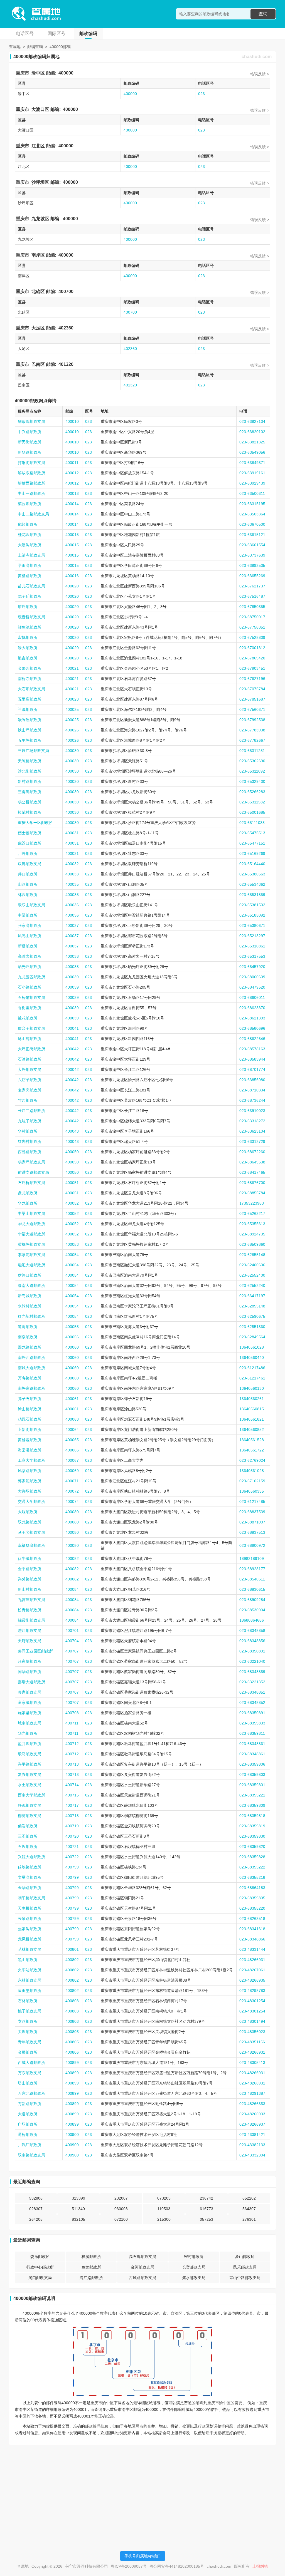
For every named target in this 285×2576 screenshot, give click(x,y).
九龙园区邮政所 (31, 977)
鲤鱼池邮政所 (30, 627)
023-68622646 (252, 1039)
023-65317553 (252, 956)
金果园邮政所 (30, 668)
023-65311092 (252, 771)
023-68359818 (252, 1816)
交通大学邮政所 (31, 1502)
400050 (72, 1152)
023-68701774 (252, 1069)
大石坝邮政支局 (31, 689)
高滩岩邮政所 (30, 956)
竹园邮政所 (28, 1100)
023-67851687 (252, 699)
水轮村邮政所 (30, 1306)
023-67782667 (252, 740)
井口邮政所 (28, 874)
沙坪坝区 (40, 182)
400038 (72, 956)
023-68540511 (252, 1579)
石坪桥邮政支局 (31, 1183)
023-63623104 (252, 1131)
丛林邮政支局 (30, 1949)
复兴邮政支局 (30, 1775)
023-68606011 (252, 997)
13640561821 (252, 1419)
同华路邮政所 (30, 1672)
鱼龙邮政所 (91, 2267)
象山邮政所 (245, 2257)
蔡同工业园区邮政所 (35, 1651)
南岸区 (38, 255)
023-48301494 (252, 2021)
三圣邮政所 (28, 1836)
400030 (72, 751)
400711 (72, 1723)
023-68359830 (252, 1836)
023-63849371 (252, 463)
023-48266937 (252, 2124)
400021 (72, 668)
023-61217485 (252, 1502)
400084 (72, 1589)
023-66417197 (252, 1296)
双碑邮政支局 (30, 864)
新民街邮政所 (30, 442)
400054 (72, 1255)
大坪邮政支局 (30, 1069)
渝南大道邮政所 (31, 1285)
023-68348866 (252, 1939)
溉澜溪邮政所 (30, 720)
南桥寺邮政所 (30, 679)
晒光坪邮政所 (30, 967)
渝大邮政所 (28, 648)
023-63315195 (252, 504)
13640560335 (252, 1491)
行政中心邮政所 (40, 2267)
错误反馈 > (260, 74)
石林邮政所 (28, 2001)
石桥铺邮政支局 (31, 997)
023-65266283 (252, 792)
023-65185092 (252, 915)
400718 (72, 1816)
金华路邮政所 (30, 1888)
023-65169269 (252, 853)
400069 (72, 1471)
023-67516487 (252, 596)
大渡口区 (40, 109)
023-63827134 (252, 421)
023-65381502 (252, 905)
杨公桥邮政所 (30, 802)
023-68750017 (252, 617)
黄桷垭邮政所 (30, 1440)
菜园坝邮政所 (30, 504)
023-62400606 (252, 1265)
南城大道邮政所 (31, 1368)
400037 (72, 925)
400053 (72, 1244)
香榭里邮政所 (30, 1008)
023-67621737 (252, 586)
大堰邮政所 (28, 1512)
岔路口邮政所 (30, 1275)
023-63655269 (252, 576)
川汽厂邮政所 (30, 2145)
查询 (263, 14)
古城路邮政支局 (142, 2278)
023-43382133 (252, 2145)
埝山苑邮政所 (30, 1039)
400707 (72, 1651)
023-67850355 (252, 607)
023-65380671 (252, 925)
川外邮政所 (28, 853)
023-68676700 (252, 1183)
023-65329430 (252, 781)
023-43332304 (252, 2155)
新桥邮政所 (28, 946)
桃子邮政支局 (30, 2011)
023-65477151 (252, 843)
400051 (72, 1183)
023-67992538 (252, 720)
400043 (72, 1131)
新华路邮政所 (30, 452)
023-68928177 (252, 1569)
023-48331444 (252, 1949)
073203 (164, 2198)
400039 (72, 977)
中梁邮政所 (28, 915)
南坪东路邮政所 (31, 1388)
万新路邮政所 (30, 2104)
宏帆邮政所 (28, 637)
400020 (72, 586)
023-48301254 (252, 2001)
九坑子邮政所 (30, 1121)
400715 (72, 1795)
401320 (66, 364)
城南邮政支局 (30, 1723)
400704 (72, 1641)
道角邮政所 (28, 1327)
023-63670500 (252, 524)
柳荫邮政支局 (30, 1816)
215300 (164, 2219)
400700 (66, 291)
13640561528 (252, 1440)
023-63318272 (252, 1121)
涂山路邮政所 (30, 1409)
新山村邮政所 (30, 1589)
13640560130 (252, 1388)
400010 (72, 421)
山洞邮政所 (28, 884)
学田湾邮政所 (30, 565)
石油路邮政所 (30, 1059)
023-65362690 (252, 761)
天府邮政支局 (30, 1641)
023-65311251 (252, 751)
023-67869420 (252, 658)
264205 (36, 2219)
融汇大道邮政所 (31, 1265)
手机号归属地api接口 (143, 2556)
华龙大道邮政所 (31, 1224)
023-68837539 (252, 1512)
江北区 (38, 146)
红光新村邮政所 (31, 1316)
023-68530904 (252, 1610)
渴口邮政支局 (40, 2278)
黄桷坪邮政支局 (31, 1244)
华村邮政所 (28, 1131)
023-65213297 (252, 936)
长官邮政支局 (194, 2267)
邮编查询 (35, 47)
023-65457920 (252, 967)
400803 (72, 2001)
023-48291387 (252, 2093)
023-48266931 (252, 1960)
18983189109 (252, 1558)
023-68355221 (252, 1795)
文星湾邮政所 (30, 1877)
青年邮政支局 (30, 2042)
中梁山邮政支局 (31, 1213)
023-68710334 (252, 1090)
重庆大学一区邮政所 (35, 823)
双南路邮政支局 (31, 2155)
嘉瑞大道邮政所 (31, 1682)
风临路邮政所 (30, 1471)
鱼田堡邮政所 (30, 1991)
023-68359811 (252, 1733)
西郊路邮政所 (30, 1152)
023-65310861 (252, 946)
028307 (36, 2209)
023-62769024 (252, 1460)
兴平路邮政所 (30, 1764)
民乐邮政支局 (245, 2267)
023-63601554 (252, 545)
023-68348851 (252, 1692)
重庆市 (23, 73)
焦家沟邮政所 (30, 1929)
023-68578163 (252, 1049)
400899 (72, 2063)
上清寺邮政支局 (31, 555)
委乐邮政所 (40, 2257)
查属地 (15, 47)
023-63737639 (252, 555)
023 (202, 94)
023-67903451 (252, 668)
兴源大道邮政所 (31, 1857)
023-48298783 (252, 1991)
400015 (72, 535)
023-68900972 (252, 1545)
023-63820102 (252, 432)
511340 (78, 2209)
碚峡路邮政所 (30, 1867)
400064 (72, 1430)
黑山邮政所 (28, 1960)
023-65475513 (252, 833)
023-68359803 (252, 1775)
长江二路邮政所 (31, 1111)
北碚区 (38, 291)
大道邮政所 (28, 2114)
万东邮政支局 (30, 2073)
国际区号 (56, 33)
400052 (72, 1203)
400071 (72, 1481)
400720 (72, 1836)
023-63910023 (252, 1111)
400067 (72, 1460)
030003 (121, 2209)
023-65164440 (252, 864)
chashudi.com (257, 57)
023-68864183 (252, 1888)
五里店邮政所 (30, 699)
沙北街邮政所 (30, 771)
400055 (72, 1327)
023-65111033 (252, 823)
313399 (78, 2198)
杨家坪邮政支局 (31, 1162)
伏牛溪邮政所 (30, 1558)
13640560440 (252, 1358)
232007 (121, 2198)
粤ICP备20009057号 (129, 2566)
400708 (72, 1713)
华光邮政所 (28, 1733)
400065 (72, 1440)
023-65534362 (252, 884)
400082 (72, 1558)
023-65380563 (252, 874)
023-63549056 (252, 452)
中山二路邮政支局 (33, 514)
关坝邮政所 (28, 2032)
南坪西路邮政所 (31, 1358)
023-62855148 (252, 1255)
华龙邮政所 (28, 1203)
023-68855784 (252, 1193)
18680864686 (252, 1620)
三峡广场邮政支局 (33, 751)
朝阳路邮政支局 (31, 1898)
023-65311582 (252, 802)
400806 (72, 2052)
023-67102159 (252, 1481)
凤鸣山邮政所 (30, 936)
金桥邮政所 (28, 2052)
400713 (72, 1764)
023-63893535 (252, 565)
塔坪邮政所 (28, 607)
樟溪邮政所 (91, 2257)
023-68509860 (252, 1244)
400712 (72, 1744)
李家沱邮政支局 (31, 1255)
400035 (72, 884)
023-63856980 (252, 1080)
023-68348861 (252, 1744)
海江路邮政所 (91, 2278)
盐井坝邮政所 (30, 1744)
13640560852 (252, 1430)
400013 (72, 493)
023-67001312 (252, 648)
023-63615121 (252, 535)
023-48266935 (252, 1980)
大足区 (38, 328)
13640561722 (252, 1450)
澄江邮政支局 (30, 1631)
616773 (207, 2209)
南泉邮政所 (28, 1337)
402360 (66, 328)
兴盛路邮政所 (30, 1579)
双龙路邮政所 (30, 1522)
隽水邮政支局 (194, 2278)
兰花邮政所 (28, 1018)
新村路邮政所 (30, 781)
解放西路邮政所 (31, 483)
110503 (164, 2209)
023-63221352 (252, 1682)
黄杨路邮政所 (30, 576)
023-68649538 (252, 1162)
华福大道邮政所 (31, 1234)
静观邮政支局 (30, 1805)
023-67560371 (252, 709)
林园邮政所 (28, 895)
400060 (72, 1347)
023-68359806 (252, 1764)
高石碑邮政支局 (142, 2257)
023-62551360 (252, 1327)
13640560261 (252, 1399)
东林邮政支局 (30, 1980)
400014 (72, 504)
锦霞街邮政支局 (31, 1620)
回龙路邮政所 (30, 1347)
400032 (72, 864)
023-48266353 (252, 2104)
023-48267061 (252, 1970)
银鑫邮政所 (28, 658)
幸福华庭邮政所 (31, 1545)
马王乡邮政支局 (31, 1532)
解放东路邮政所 (31, 473)
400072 (72, 1491)
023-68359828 (252, 1857)
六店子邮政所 (30, 1080)
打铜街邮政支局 (31, 463)
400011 (72, 463)
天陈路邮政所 (30, 761)
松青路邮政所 (30, 1610)
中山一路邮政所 (31, 493)
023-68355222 (252, 1867)
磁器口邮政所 (30, 843)
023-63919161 (252, 473)
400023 (72, 699)
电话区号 (25, 33)
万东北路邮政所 (31, 2093)
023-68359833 (252, 1723)
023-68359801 (252, 1785)
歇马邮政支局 (30, 1754)
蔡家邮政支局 (30, 1692)
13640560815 (252, 1409)
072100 (121, 2219)
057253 (207, 2219)
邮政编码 (88, 33)
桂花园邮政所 (30, 535)
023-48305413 (252, 2063)
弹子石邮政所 (30, 1399)
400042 (72, 1049)
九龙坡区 (40, 219)
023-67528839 (252, 637)
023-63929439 (252, 483)
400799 (72, 1867)
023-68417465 (252, 1172)
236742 (207, 2198)
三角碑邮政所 (30, 792)
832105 (78, 2219)
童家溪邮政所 (30, 1703)
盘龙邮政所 (28, 1193)
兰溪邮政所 (28, 709)
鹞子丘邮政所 (30, 596)
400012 (72, 473)
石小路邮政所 (30, 987)
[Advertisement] (142, 2488)
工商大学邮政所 (31, 1460)
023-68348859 (252, 1672)
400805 (72, 2032)
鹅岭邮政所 (28, 524)
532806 (36, 2198)
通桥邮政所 (28, 2135)
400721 (72, 1847)
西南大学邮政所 (31, 1795)
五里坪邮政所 (30, 740)
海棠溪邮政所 (30, 1450)
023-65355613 (252, 1224)
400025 (72, 709)
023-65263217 (252, 1213)
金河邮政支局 (142, 2267)
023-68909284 (252, 1600)
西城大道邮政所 (31, 2063)
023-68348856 (252, 1641)
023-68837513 (252, 1532)
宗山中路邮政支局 (245, 2278)
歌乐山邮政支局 (31, 905)
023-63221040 (252, 1661)
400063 (72, 1419)
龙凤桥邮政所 (30, 1939)
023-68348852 (252, 1703)
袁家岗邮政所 (30, 1090)
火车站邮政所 (30, 1970)
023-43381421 (252, 2135)
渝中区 (38, 73)
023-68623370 (252, 1008)
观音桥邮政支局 (31, 617)
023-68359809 (252, 1805)
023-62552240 (252, 1285)
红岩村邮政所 (30, 1141)
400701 (72, 1631)
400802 (72, 1960)
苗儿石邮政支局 (31, 586)
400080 (72, 1512)
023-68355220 (252, 1908)
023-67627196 (252, 679)
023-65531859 (252, 895)
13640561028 (252, 1347)
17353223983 (252, 1203)
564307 (249, 2209)
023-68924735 (252, 1234)
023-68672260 (252, 1152)
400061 (72, 1399)
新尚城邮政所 (30, 1296)
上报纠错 (260, 2566)
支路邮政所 (28, 2021)
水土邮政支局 (30, 1785)
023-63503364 (252, 514)
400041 (72, 1028)
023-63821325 (252, 442)
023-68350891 (252, 1651)
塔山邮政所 (28, 2083)
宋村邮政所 (194, 2257)
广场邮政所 (28, 2124)
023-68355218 (252, 1877)
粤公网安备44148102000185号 (177, 2566)
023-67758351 (252, 627)
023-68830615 (252, 1589)
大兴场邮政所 (30, 1491)
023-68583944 (252, 1059)
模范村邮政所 (30, 812)
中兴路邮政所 (30, 432)
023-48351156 (252, 2042)
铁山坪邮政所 (30, 730)
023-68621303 (252, 1018)
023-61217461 (252, 1378)
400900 (72, 2135)
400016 (72, 576)
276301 (249, 2219)
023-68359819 (252, 1826)
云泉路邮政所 (30, 1919)
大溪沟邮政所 (30, 545)
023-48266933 (252, 2114)
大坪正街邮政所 (31, 1049)
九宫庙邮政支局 (31, 1600)
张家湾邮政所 (30, 925)
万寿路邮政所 (30, 1378)
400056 (72, 1337)
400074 (72, 1502)
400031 (72, 833)
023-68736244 (252, 1100)
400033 (72, 874)
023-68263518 (252, 1919)
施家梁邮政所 (30, 1713)
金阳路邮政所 (30, 1569)
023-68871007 (252, 1522)
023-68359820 (252, 1847)
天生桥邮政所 (30, 1908)
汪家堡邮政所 (30, 1661)
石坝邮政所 (28, 1847)
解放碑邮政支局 (31, 421)
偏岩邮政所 (28, 1826)
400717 (72, 1805)
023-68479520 (252, 987)
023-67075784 (252, 689)
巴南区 (38, 364)
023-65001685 (252, 812)
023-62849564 (252, 1337)
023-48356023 (252, 2032)
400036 (72, 905)
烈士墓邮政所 (30, 833)
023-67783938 (252, 730)
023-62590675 (252, 1316)
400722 (72, 1857)
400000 (66, 73)
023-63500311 (252, 493)
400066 (72, 1450)
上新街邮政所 (30, 1430)
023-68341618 (252, 1929)
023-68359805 (252, 1898)
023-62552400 (252, 1275)
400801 (72, 1949)
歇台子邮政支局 (31, 1028)
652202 (249, 2198)
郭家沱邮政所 (30, 1481)
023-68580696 (252, 1028)
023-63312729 (252, 1141)
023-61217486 (252, 1368)
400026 (72, 730)
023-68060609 (252, 977)
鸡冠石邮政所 (30, 1419)
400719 (72, 1826)
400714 (72, 1785)
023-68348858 (252, 1631)
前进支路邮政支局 (33, 1172)
